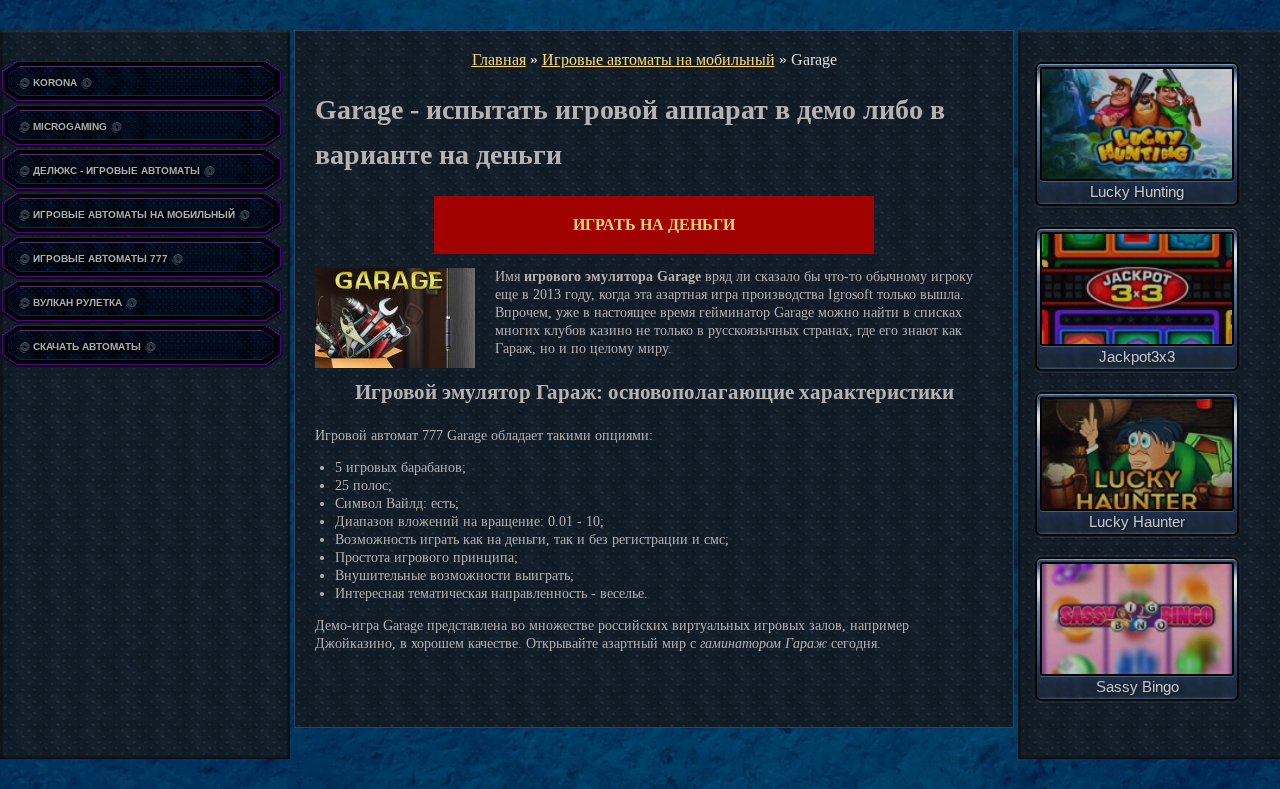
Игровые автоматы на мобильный (658, 59)
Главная (499, 59)
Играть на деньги (654, 224)
